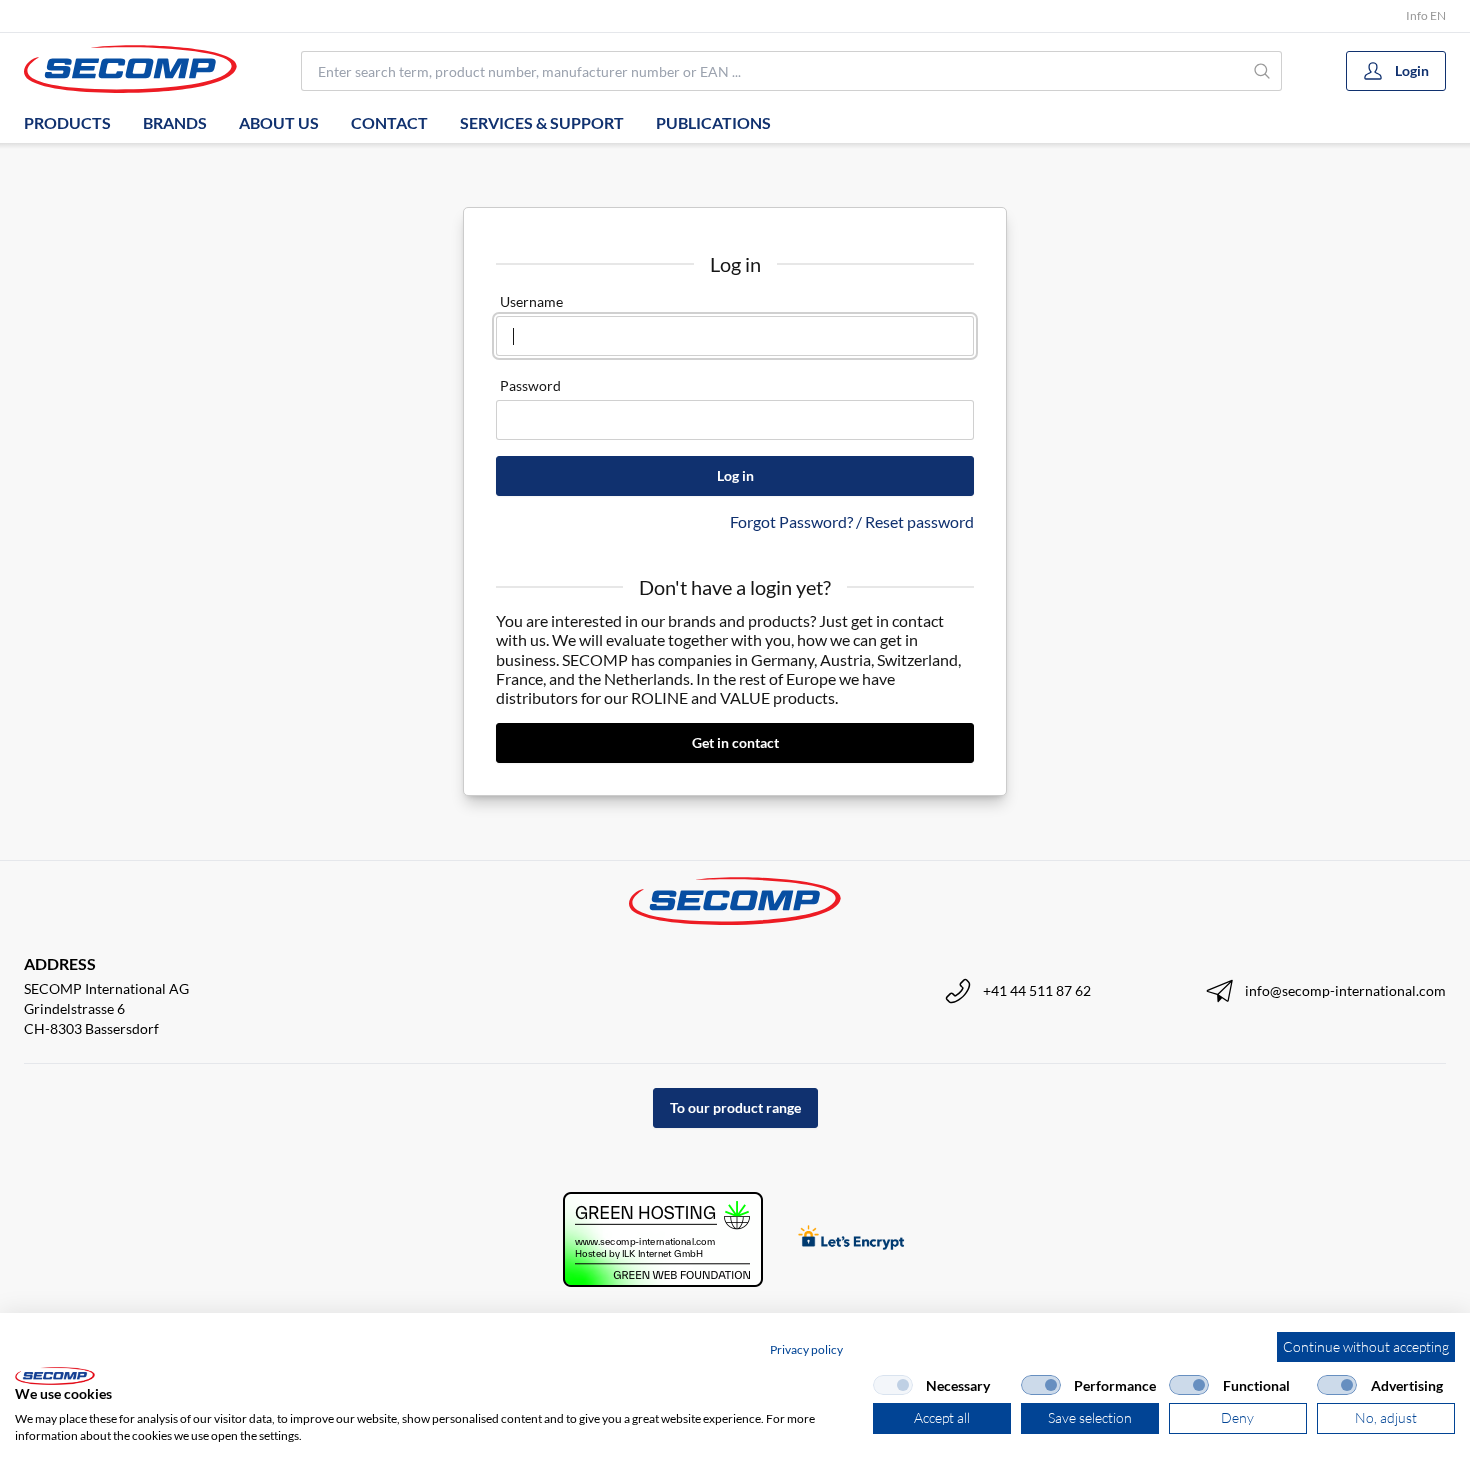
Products (67, 122)
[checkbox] (893, 1385)
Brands (175, 122)
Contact (389, 122)
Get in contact (735, 742)
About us (279, 122)
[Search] (1263, 71)
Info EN (1426, 15)
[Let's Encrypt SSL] (851, 1239)
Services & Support (542, 122)
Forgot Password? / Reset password (852, 521)
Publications (713, 122)
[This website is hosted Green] (663, 1239)
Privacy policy (806, 1349)
